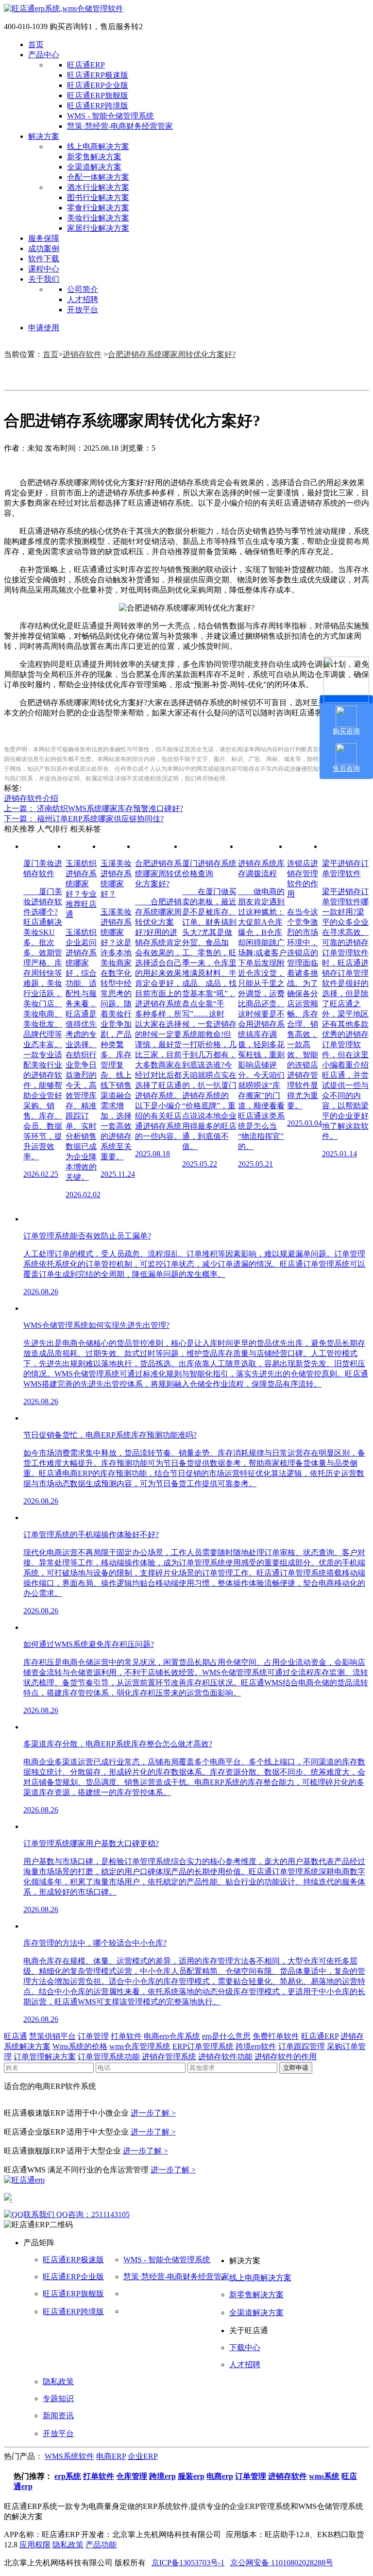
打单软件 (126, 2036)
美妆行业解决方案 (98, 218)
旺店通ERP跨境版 (98, 106)
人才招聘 (83, 299)
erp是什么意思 (226, 2036)
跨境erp (162, 2476)
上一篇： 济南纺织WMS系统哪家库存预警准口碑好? (93, 808)
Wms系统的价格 (80, 2046)
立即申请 (296, 2068)
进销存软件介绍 (31, 798)
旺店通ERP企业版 (98, 85)
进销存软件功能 (225, 2057)
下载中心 (245, 2347)
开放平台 (83, 310)
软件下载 (44, 259)
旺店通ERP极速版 (98, 75)
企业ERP (143, 2456)
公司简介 (83, 289)
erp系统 (68, 2476)
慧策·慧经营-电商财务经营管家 (120, 126)
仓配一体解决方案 (98, 177)
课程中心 (44, 269)
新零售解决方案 (94, 157)
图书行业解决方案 (98, 197)
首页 (36, 44)
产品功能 (101, 2545)
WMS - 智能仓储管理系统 (110, 116)
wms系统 (324, 2476)
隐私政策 (58, 2381)
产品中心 (44, 55)
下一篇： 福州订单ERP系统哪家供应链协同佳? (84, 819)
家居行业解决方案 (98, 228)
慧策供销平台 (52, 2036)
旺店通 (16, 2036)
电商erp (220, 2476)
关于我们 (44, 279)
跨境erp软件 (256, 2046)
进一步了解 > (153, 2113)
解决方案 (44, 136)
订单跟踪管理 (302, 2046)
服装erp (191, 2476)
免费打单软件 (276, 2036)
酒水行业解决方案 (98, 187)
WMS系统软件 (69, 2456)
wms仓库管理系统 (140, 2046)
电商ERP (111, 2456)
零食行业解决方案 (98, 208)
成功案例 (44, 248)
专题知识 (58, 2398)
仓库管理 (132, 2476)
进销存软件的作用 (286, 2057)
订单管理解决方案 (45, 2057)
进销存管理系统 (169, 2057)
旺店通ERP (86, 65)
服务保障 (44, 238)
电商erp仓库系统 (172, 2036)
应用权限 (35, 2545)
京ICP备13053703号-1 (188, 2563)
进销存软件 (82, 354)
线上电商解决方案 (98, 146)
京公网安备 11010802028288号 (282, 2563)
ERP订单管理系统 (203, 2046)
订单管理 (93, 2036)
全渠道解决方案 (94, 167)
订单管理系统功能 (109, 2057)
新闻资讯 (58, 2415)
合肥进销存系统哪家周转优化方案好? (172, 354)
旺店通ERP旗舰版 (98, 95)
